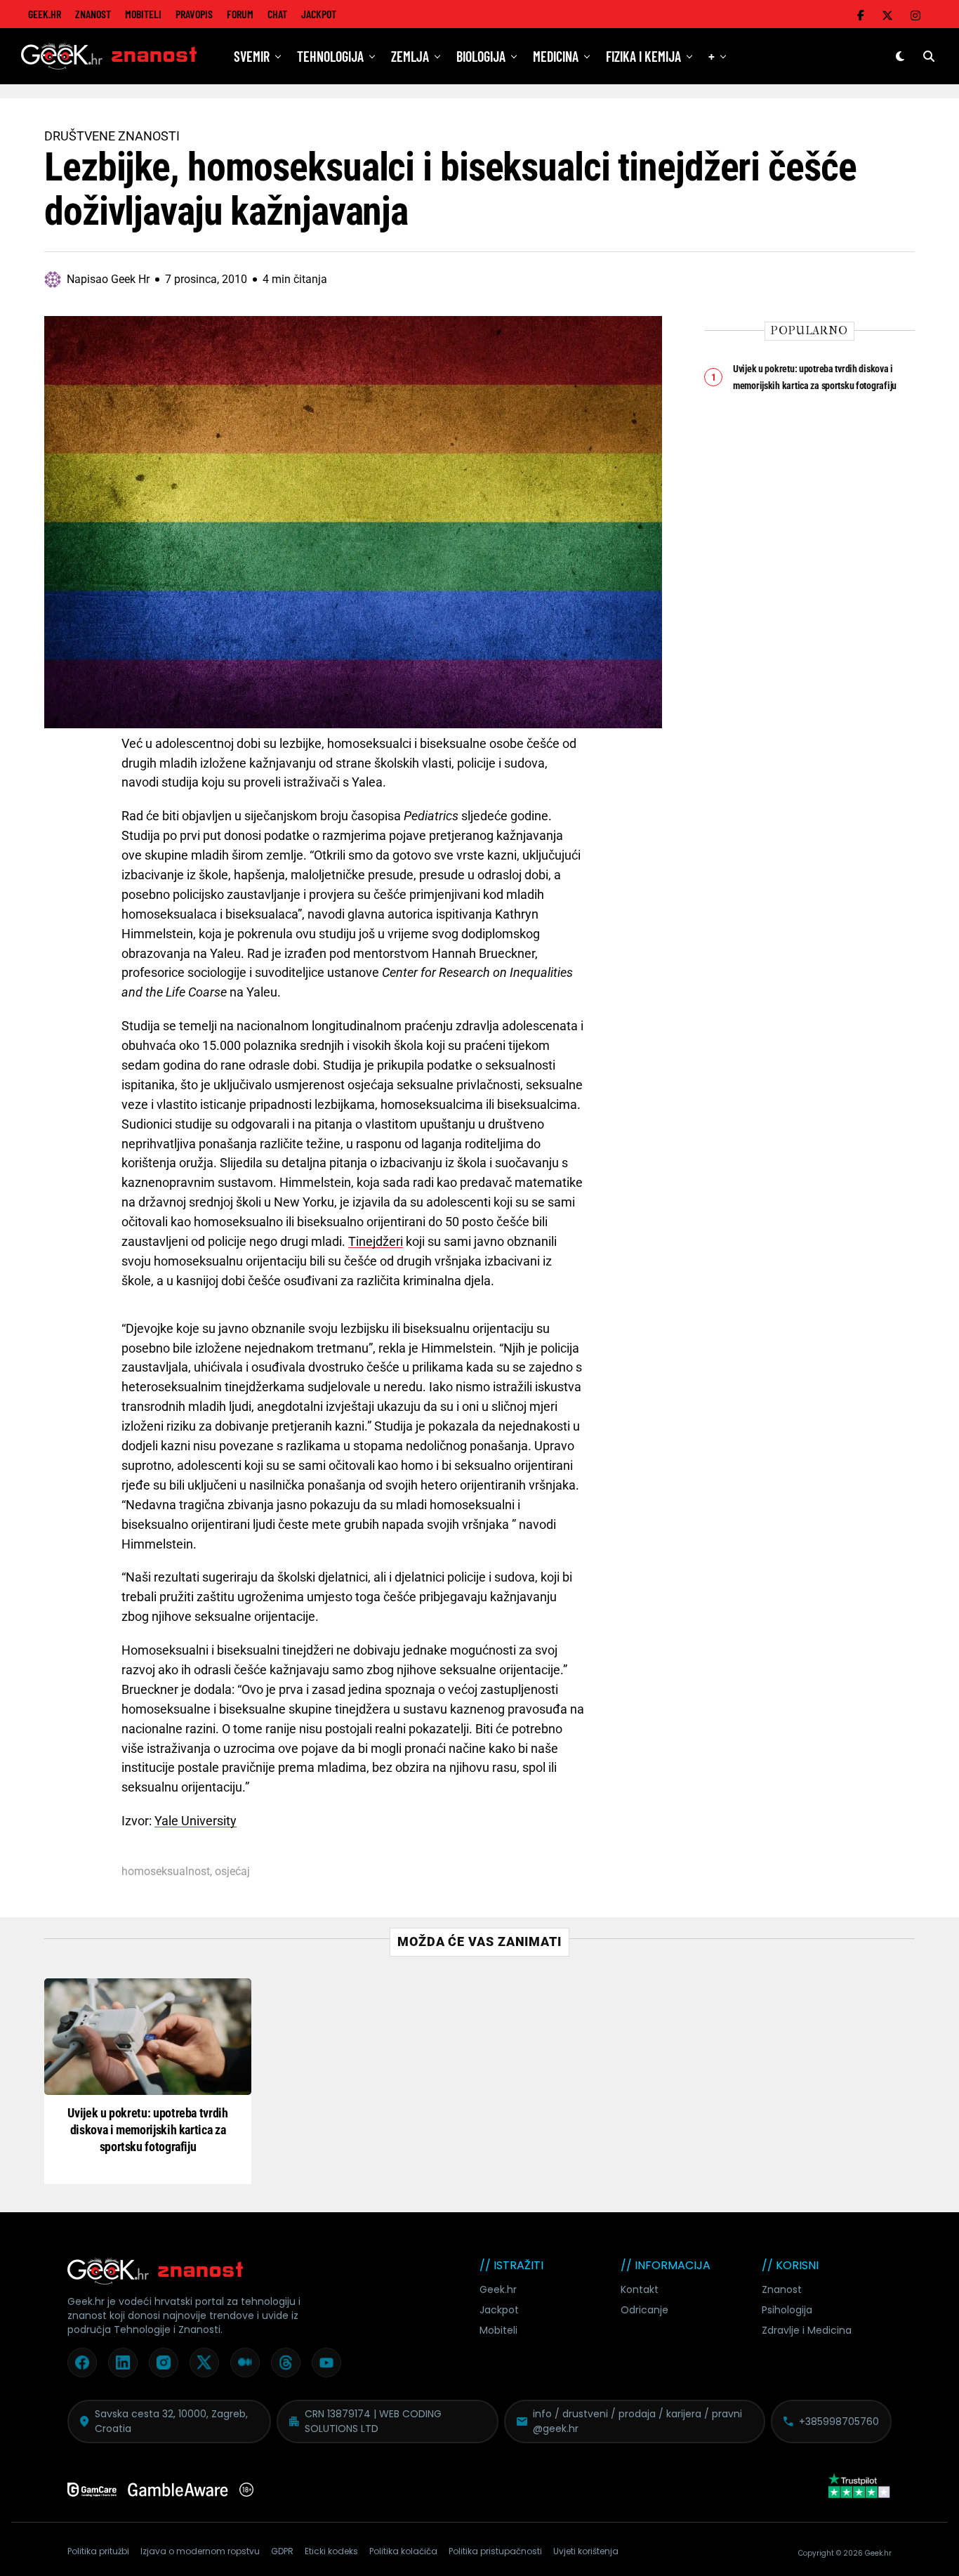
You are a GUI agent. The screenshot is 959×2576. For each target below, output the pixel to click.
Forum (240, 14)
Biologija (481, 56)
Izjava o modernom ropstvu (200, 2551)
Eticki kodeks (331, 2551)
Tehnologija (330, 56)
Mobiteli (143, 14)
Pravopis (194, 14)
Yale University (196, 1821)
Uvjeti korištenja (586, 2551)
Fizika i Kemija (643, 56)
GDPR (282, 2551)
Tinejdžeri (376, 1241)
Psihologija (787, 2310)
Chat (277, 14)
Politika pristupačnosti (495, 2551)
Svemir (252, 56)
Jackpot (319, 14)
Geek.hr (498, 2289)
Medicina (556, 56)
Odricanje (644, 2310)
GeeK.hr (45, 14)
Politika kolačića (403, 2551)
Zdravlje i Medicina (807, 2330)
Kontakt (640, 2289)
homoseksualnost (166, 1872)
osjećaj (232, 1872)
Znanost (93, 14)
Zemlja (410, 56)
